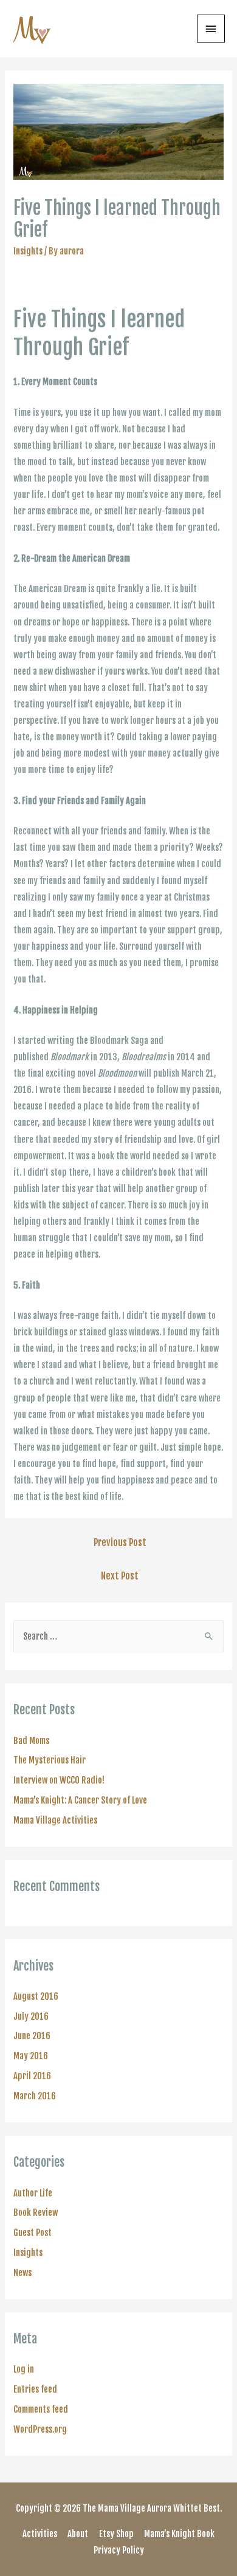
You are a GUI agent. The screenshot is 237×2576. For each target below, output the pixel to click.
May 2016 (31, 2056)
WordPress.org (40, 2429)
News (22, 2273)
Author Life (33, 2193)
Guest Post (33, 2233)
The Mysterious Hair (50, 1760)
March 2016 (35, 2096)
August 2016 (36, 1996)
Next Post (120, 1576)
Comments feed (41, 2409)
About (78, 2534)
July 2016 (31, 2016)
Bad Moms (31, 1741)
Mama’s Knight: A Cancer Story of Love (80, 1800)
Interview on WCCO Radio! (59, 1780)
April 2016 (32, 2076)
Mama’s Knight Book (179, 2534)
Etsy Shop (116, 2534)
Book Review (36, 2213)
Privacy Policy (119, 2550)
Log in (24, 2369)
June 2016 (32, 2036)
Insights (28, 251)
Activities (40, 2534)
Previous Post (120, 1542)
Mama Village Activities (55, 1820)
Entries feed (35, 2389)
